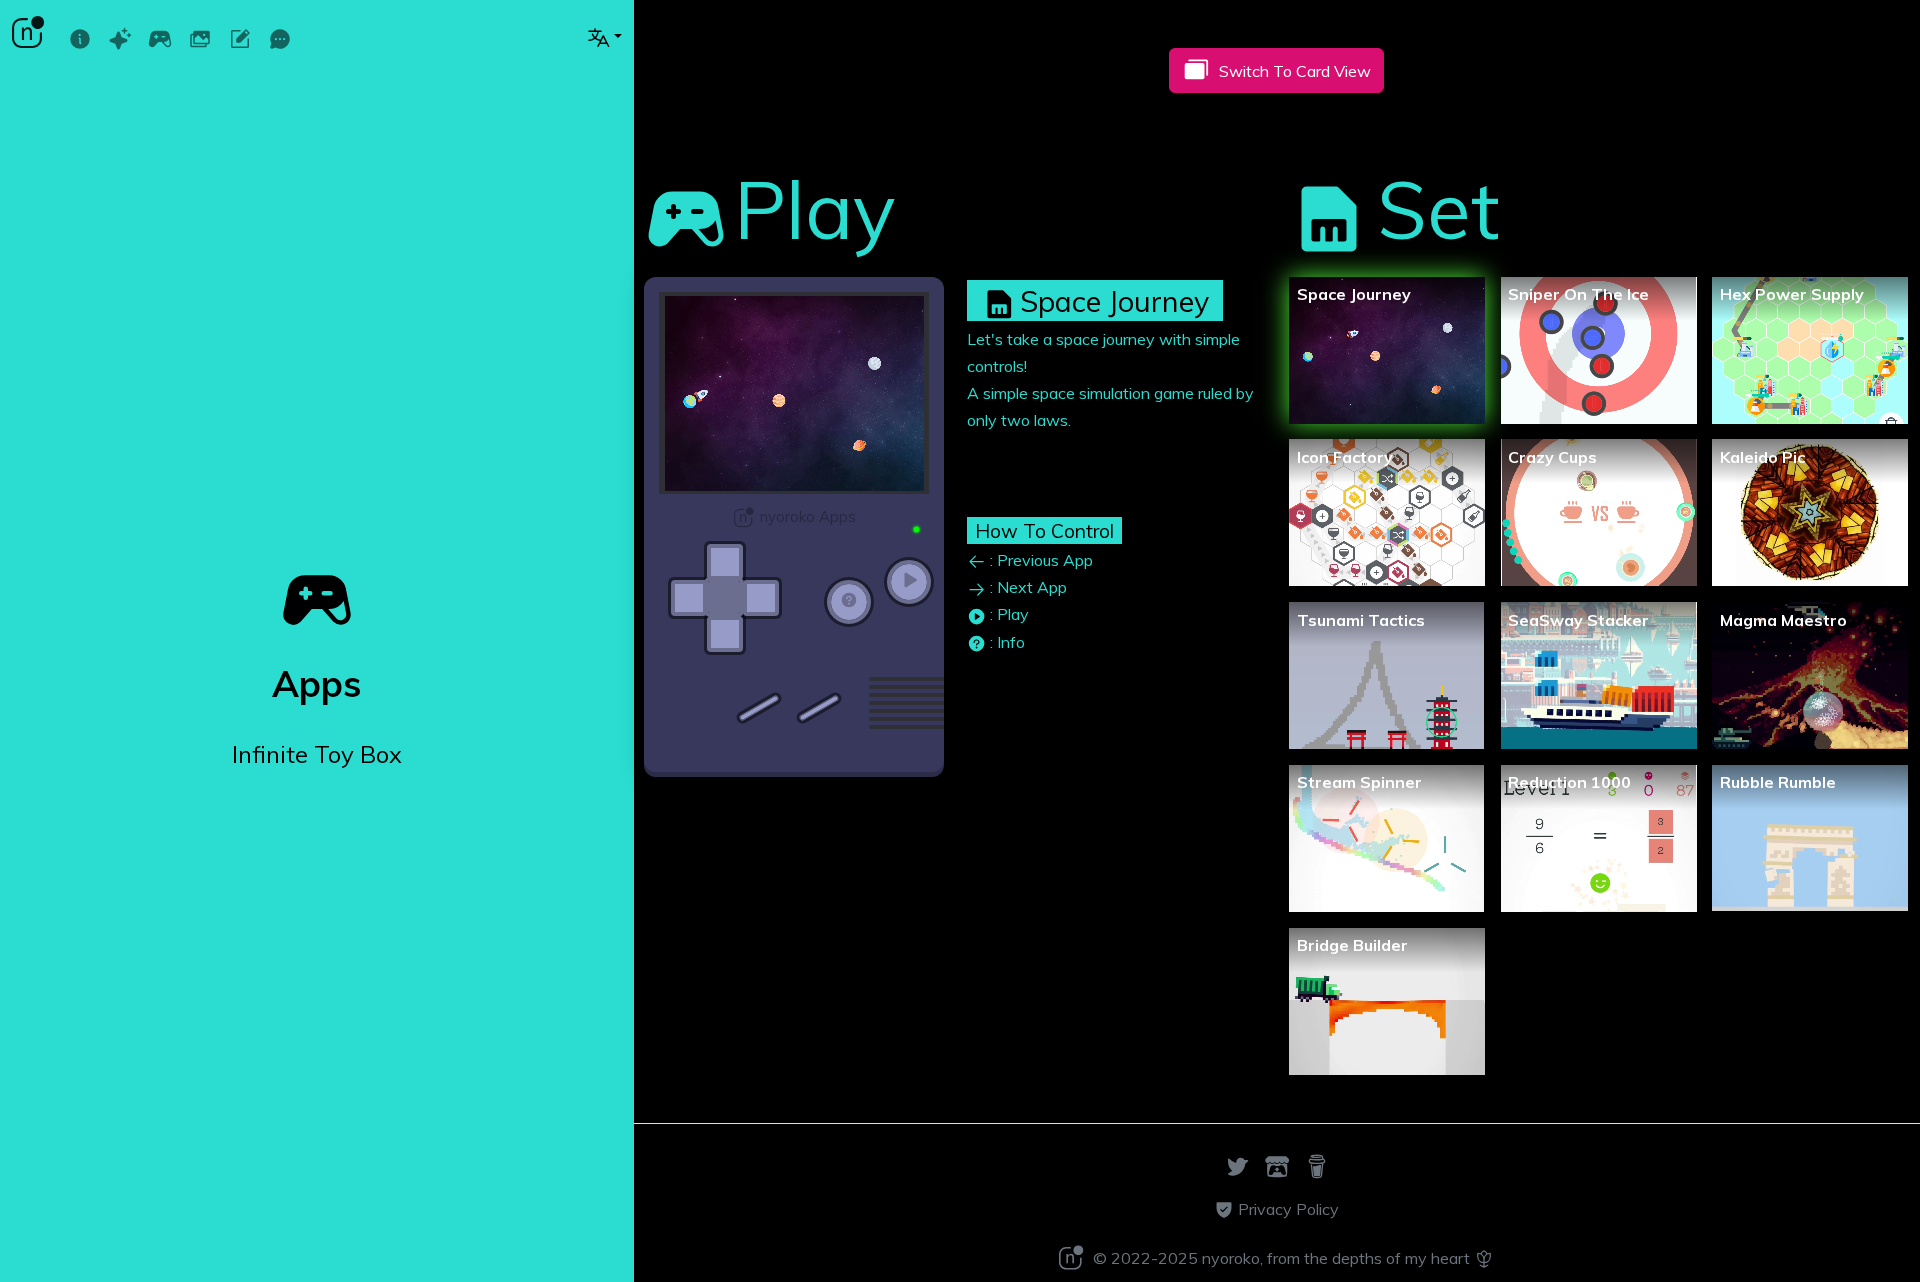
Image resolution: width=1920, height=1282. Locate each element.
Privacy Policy (1286, 1209)
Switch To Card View (1295, 71)
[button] (604, 36)
